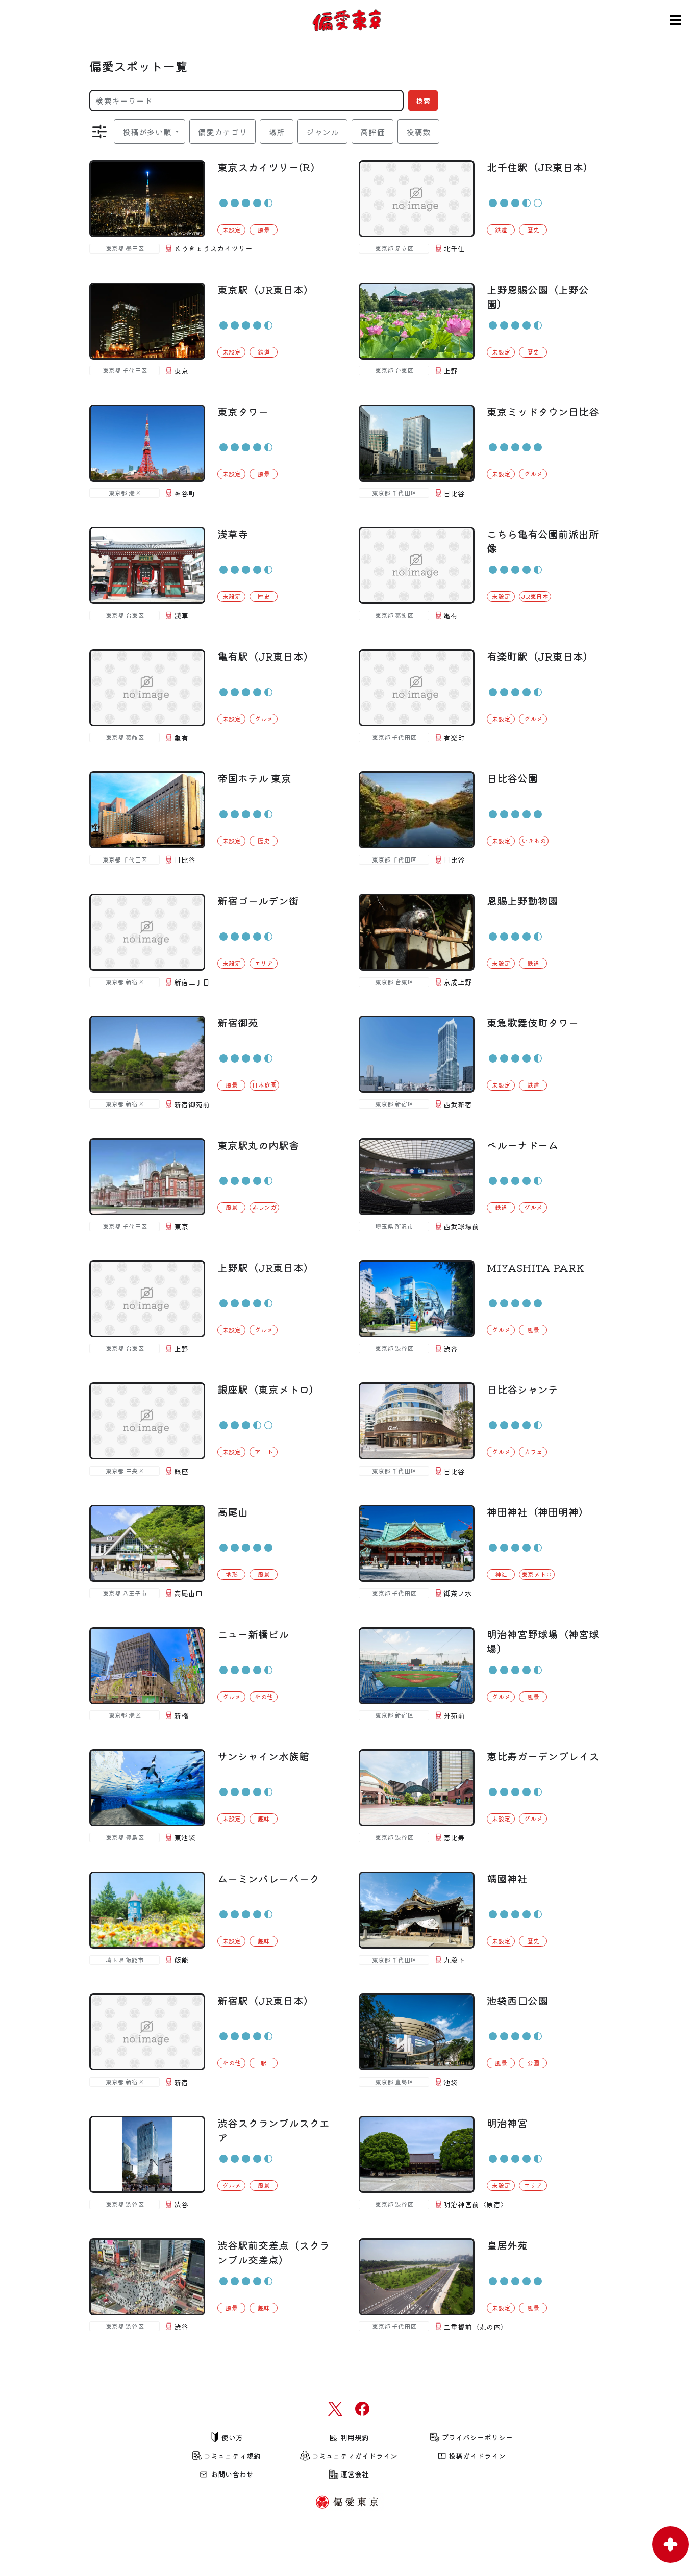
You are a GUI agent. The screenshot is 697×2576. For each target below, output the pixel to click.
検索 (423, 100)
